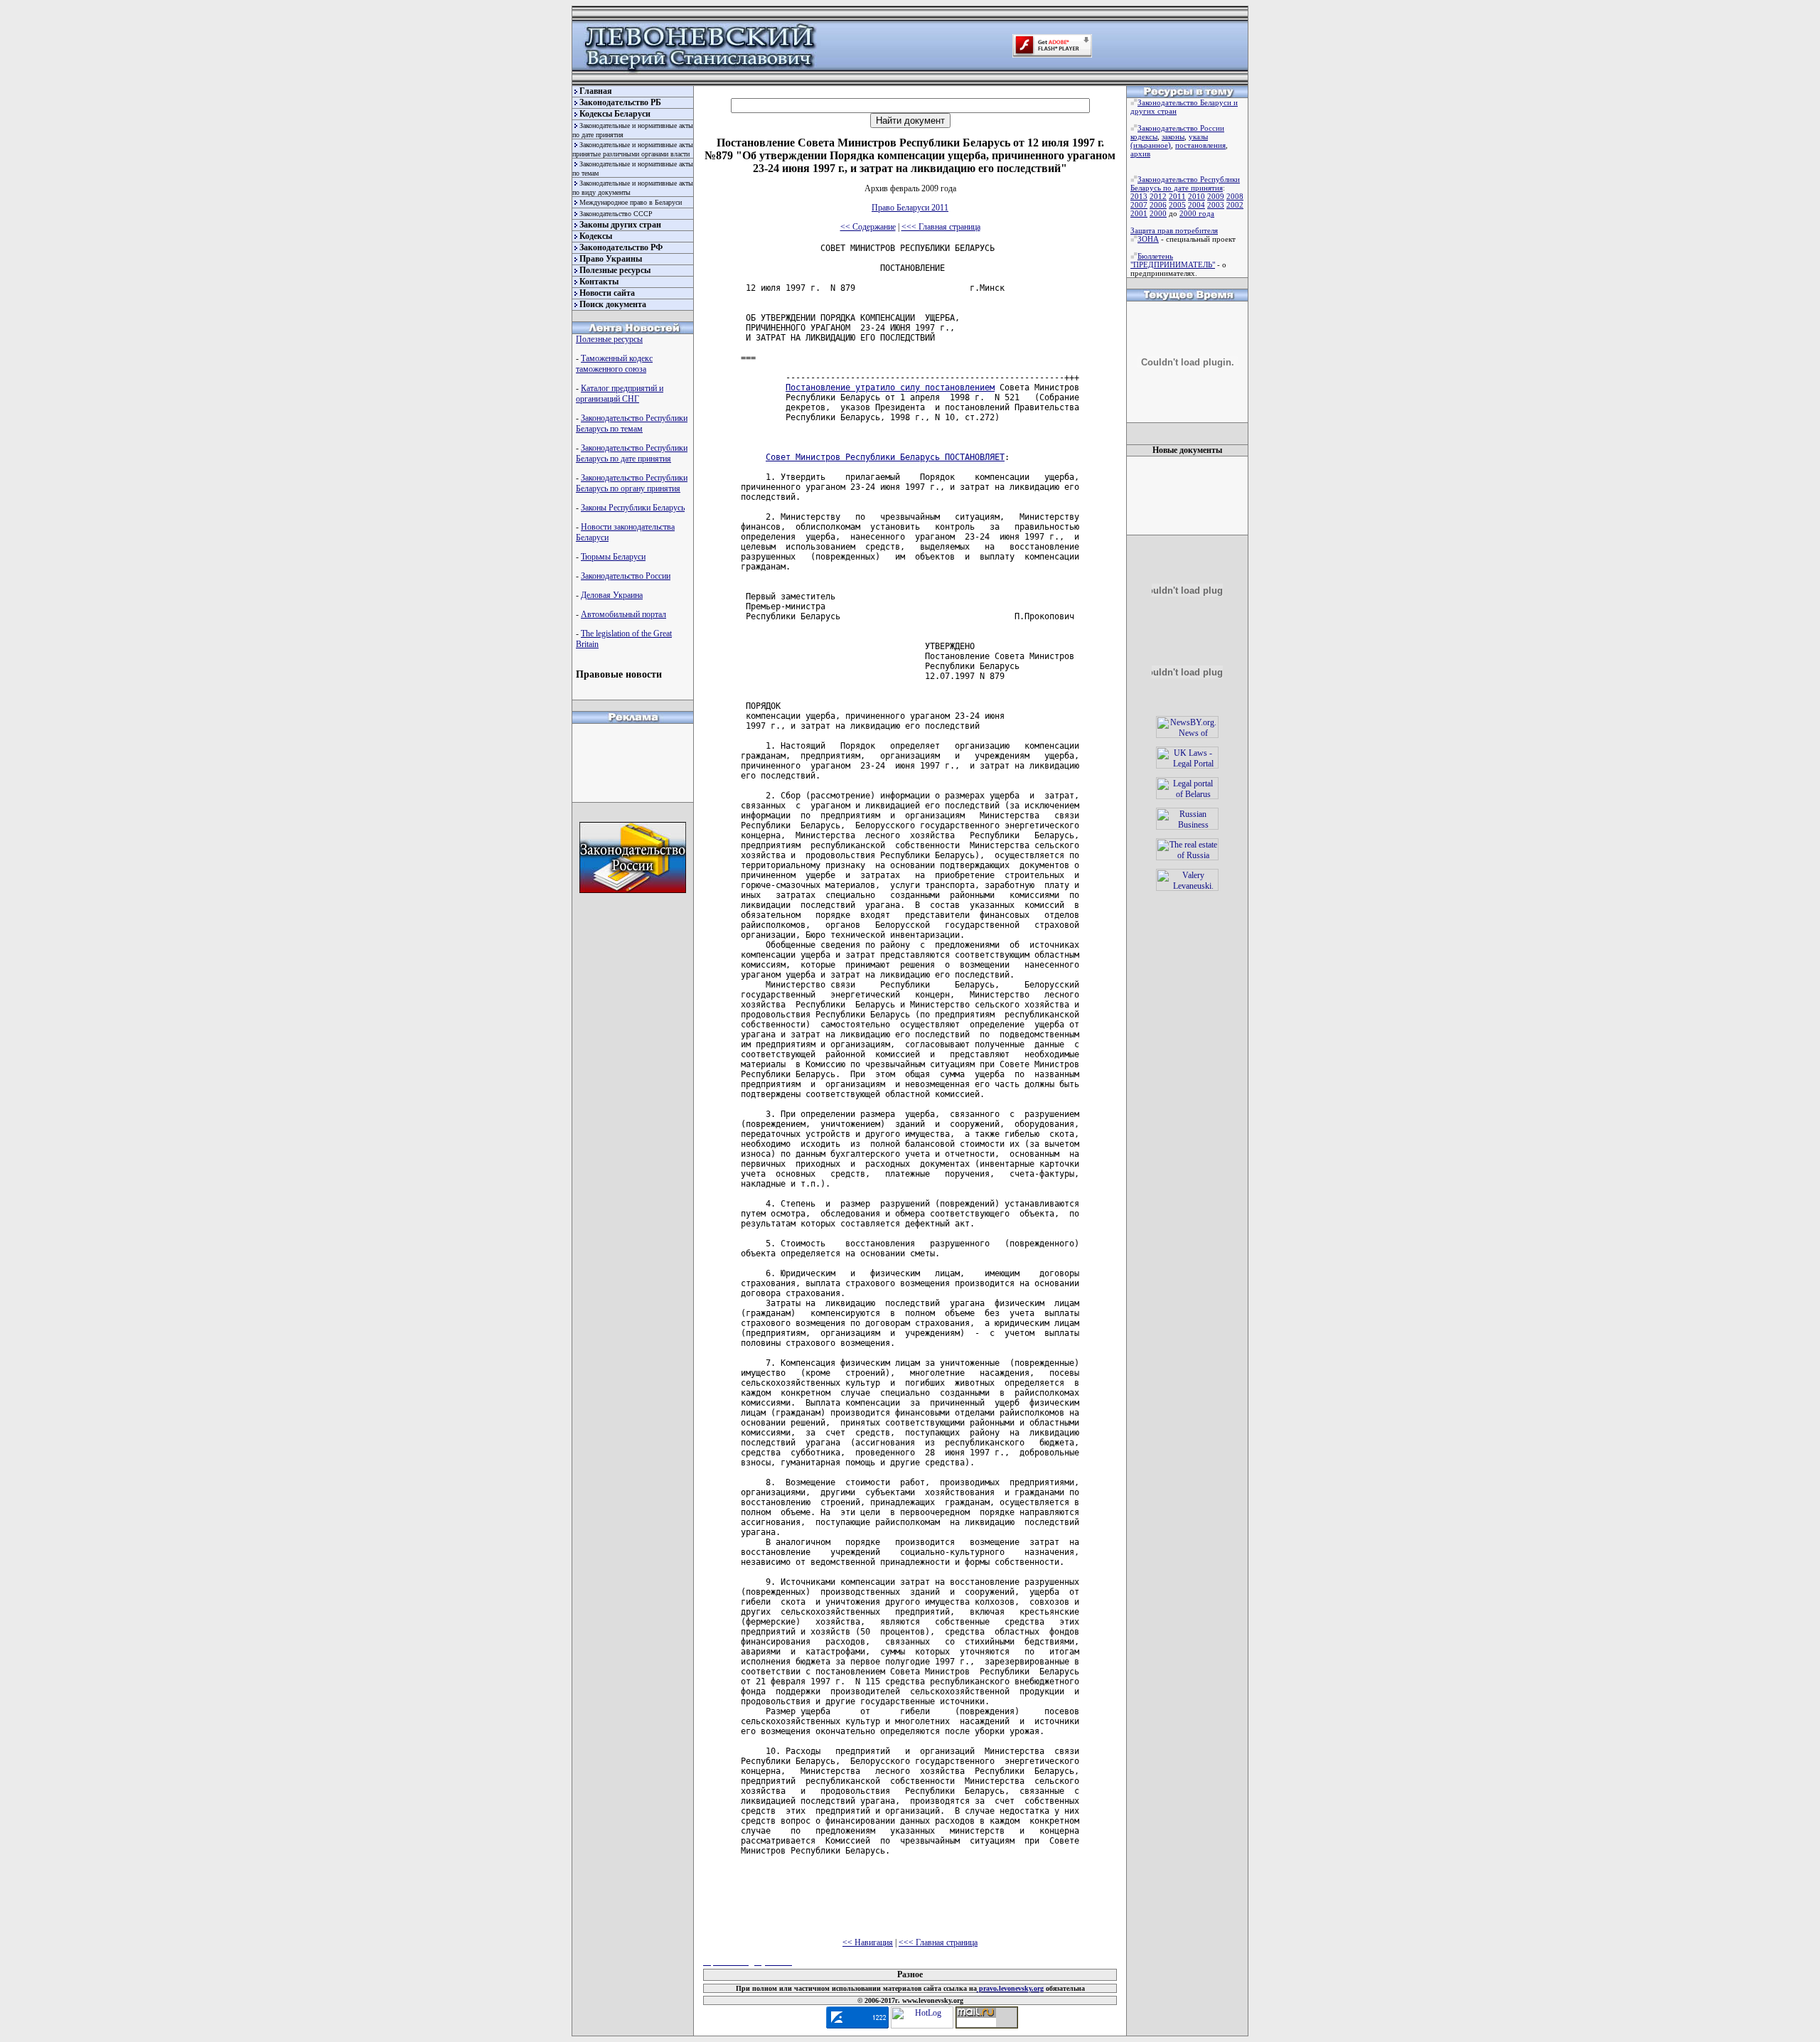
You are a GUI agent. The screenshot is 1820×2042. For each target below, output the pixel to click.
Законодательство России (626, 576)
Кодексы (596, 236)
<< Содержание (868, 227)
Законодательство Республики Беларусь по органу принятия (632, 483)
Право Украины (611, 259)
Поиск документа (613, 304)
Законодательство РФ (621, 247)
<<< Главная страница (941, 227)
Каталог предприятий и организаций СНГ (620, 394)
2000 (1158, 213)
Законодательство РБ (620, 102)
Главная (596, 91)
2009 (1216, 196)
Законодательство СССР (616, 214)
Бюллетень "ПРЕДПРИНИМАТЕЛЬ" (1173, 260)
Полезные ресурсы (615, 270)
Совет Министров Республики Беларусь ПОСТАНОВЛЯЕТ (885, 457)
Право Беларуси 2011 (910, 208)
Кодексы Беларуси (615, 114)
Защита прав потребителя (1174, 230)
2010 (1197, 196)
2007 (1139, 205)
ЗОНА (1148, 239)
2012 (1158, 196)
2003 (1216, 205)
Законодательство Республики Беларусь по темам (632, 423)
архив (1140, 154)
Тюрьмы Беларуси (613, 557)
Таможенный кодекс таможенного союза (614, 364)
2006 (1158, 205)
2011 (1177, 196)
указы (1198, 137)
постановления (1200, 145)
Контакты (599, 282)
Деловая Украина (612, 595)
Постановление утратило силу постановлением (890, 387)
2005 (1177, 205)
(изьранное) (1151, 145)
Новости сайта (607, 293)
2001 (1139, 213)
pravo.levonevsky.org (1010, 1988)
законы (1173, 137)
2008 (1235, 196)
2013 (1139, 196)
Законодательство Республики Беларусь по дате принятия (632, 453)
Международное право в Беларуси (631, 202)
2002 (1235, 205)
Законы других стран (620, 225)
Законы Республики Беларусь (633, 508)
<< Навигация (868, 1942)
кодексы (1144, 137)
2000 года (1197, 213)
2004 (1197, 205)
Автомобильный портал (623, 614)
